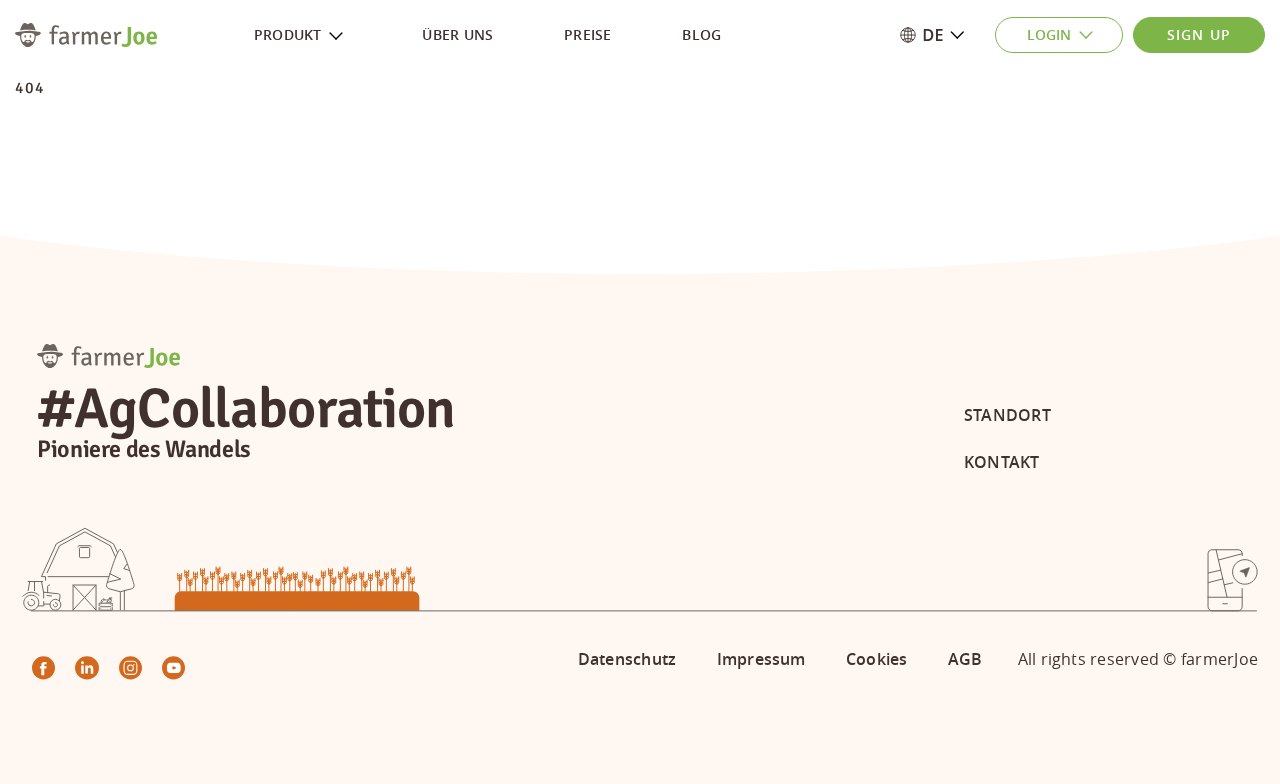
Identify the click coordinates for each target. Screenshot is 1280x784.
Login (1049, 34)
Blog (701, 34)
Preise (587, 34)
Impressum (761, 659)
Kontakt (1002, 462)
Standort (1007, 415)
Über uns (457, 34)
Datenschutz (627, 659)
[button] (943, 35)
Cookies (877, 659)
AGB (965, 659)
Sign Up (1199, 34)
